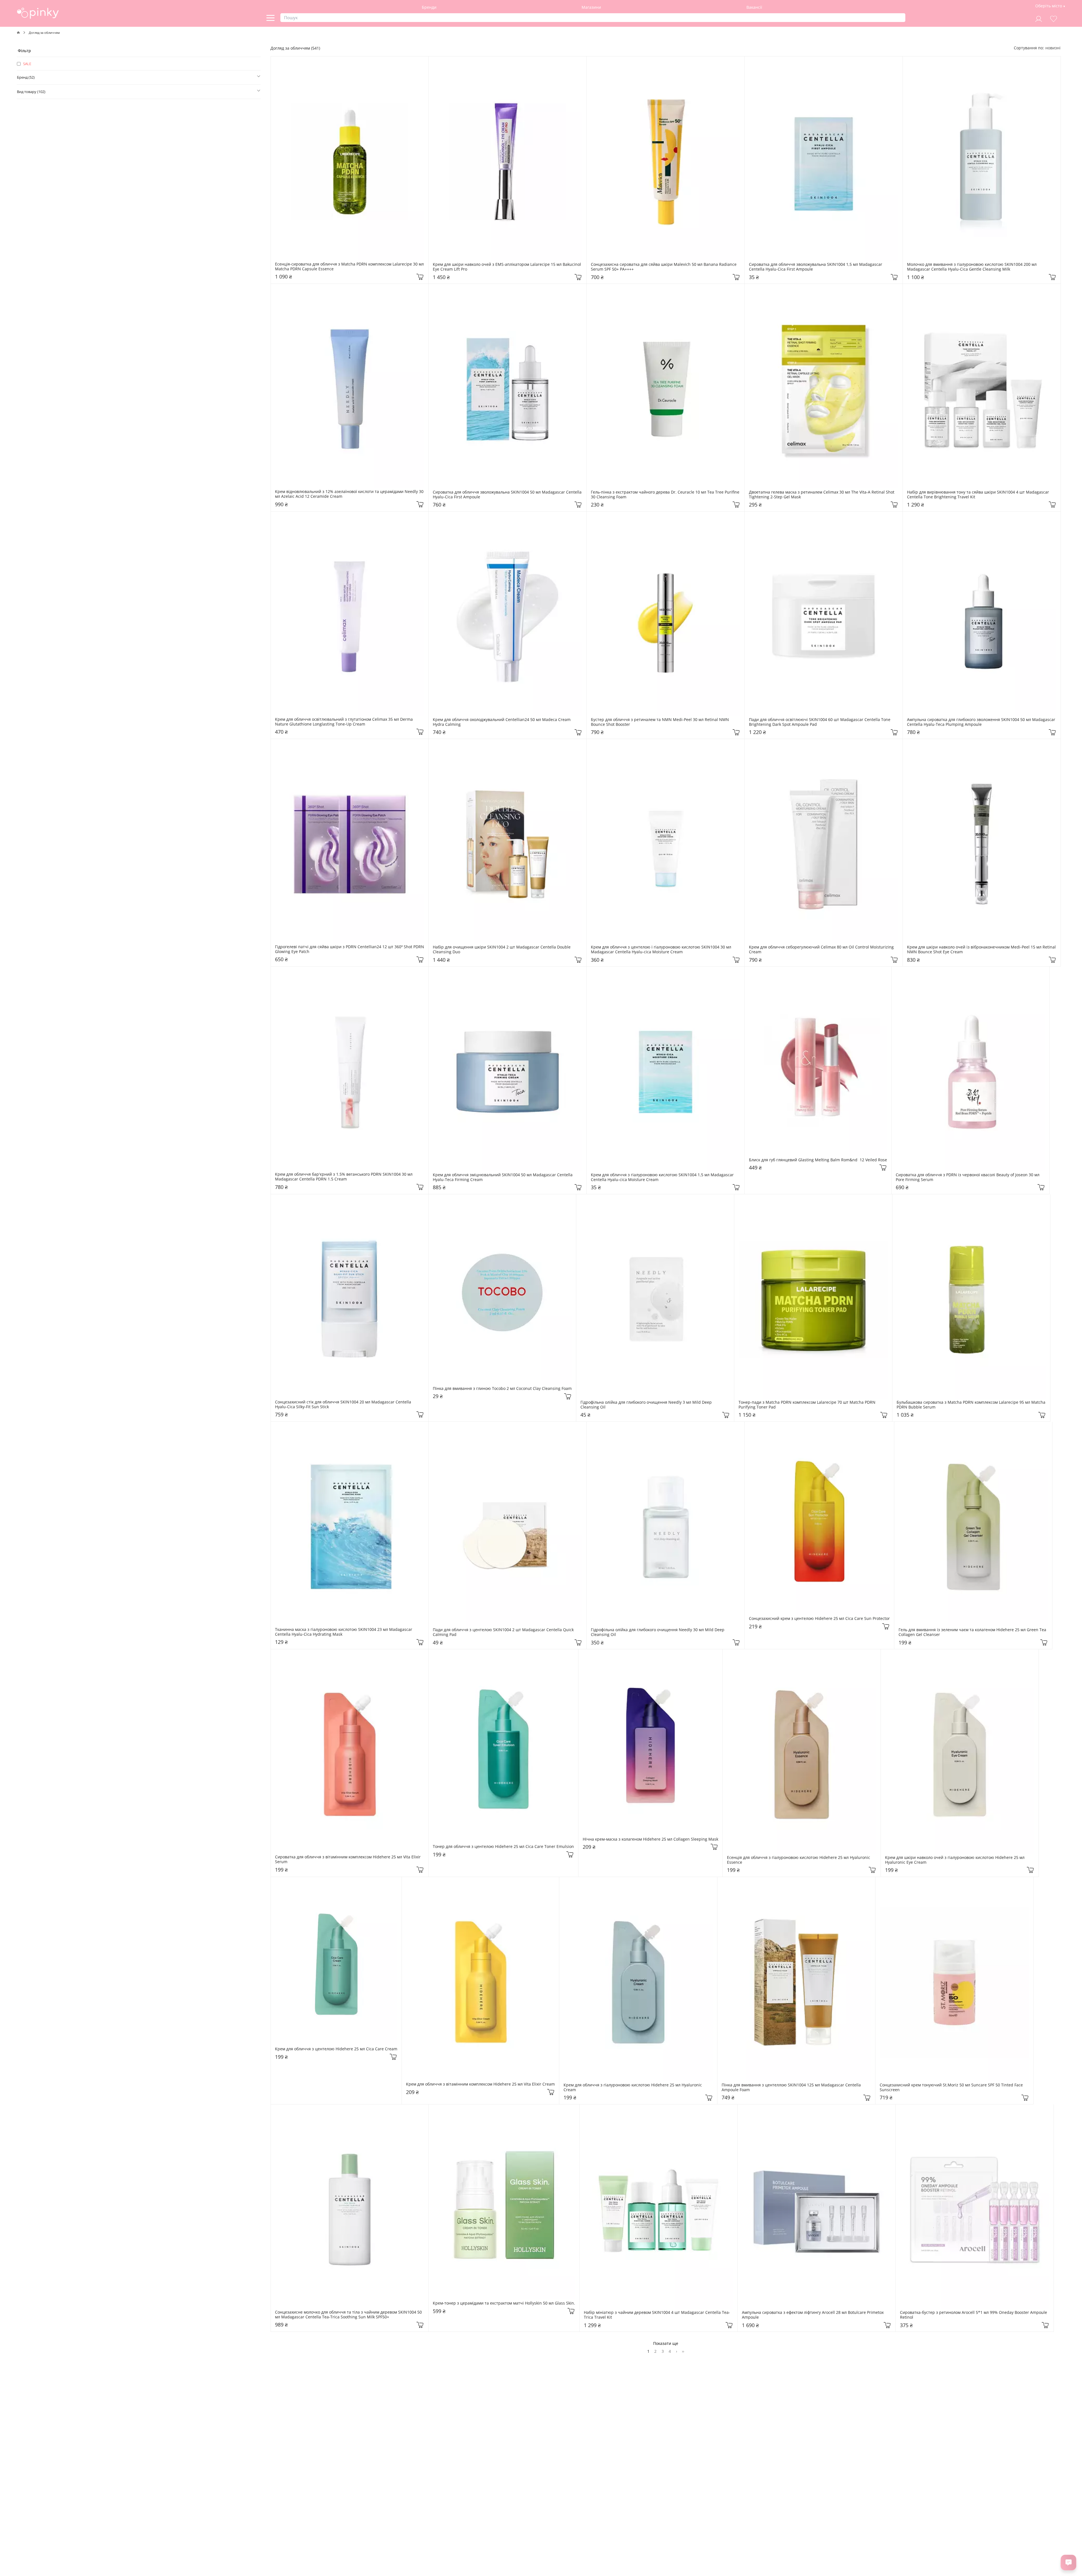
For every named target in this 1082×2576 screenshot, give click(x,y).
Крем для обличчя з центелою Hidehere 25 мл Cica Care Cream (336, 2049)
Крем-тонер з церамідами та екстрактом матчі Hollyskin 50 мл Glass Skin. (504, 2303)
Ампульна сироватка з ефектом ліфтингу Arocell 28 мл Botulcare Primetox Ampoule (813, 2315)
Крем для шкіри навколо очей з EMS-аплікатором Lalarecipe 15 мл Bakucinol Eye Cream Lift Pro (507, 267)
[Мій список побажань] (1054, 18)
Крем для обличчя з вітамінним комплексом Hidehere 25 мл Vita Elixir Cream (480, 2084)
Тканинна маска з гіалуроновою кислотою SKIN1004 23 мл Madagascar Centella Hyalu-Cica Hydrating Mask (344, 1632)
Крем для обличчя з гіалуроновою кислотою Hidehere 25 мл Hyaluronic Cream (633, 2088)
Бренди (429, 7)
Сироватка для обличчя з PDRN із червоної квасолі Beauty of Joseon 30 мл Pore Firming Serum (968, 1177)
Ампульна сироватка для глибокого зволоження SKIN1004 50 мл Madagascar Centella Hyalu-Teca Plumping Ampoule (982, 722)
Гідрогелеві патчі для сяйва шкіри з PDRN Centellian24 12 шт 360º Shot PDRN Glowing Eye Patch (350, 949)
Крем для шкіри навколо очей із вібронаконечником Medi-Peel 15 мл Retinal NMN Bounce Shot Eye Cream (982, 950)
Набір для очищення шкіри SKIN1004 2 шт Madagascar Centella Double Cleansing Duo (502, 950)
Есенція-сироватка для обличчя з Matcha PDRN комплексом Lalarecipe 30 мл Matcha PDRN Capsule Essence (350, 267)
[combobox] (1053, 48)
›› (683, 2351)
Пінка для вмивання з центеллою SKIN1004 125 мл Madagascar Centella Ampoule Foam (792, 2088)
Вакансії (754, 7)
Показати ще (666, 2343)
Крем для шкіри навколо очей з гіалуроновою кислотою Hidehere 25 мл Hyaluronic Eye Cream (955, 1860)
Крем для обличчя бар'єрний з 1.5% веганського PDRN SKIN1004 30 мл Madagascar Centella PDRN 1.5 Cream (344, 1177)
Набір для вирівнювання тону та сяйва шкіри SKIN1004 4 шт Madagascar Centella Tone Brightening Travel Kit (979, 495)
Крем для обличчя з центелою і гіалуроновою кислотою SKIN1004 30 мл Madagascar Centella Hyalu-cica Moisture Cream (662, 950)
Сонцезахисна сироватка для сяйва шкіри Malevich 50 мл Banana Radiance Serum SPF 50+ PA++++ (664, 267)
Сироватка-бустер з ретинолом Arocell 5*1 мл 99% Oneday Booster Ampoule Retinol (974, 2315)
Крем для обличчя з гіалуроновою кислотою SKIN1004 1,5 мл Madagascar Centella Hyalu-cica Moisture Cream (663, 1177)
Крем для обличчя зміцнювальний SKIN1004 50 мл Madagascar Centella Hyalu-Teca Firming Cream (503, 1177)
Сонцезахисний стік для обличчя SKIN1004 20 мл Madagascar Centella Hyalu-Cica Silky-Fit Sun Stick (344, 1405)
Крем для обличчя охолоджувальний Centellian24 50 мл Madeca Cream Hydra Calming (502, 722)
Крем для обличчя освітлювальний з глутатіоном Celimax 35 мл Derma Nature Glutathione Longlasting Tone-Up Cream (344, 722)
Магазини (591, 7)
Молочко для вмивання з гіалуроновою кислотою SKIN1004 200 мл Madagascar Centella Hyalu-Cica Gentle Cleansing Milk (972, 267)
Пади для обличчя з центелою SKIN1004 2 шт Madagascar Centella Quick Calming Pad (504, 1632)
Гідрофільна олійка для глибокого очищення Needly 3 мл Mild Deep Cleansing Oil (647, 1405)
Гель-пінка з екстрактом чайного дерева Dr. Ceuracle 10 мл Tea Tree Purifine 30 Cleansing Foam (666, 495)
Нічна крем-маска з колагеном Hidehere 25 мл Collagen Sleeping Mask (650, 1839)
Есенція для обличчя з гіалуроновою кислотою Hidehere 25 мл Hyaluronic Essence (799, 1860)
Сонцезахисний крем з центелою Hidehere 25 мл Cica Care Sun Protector (819, 1619)
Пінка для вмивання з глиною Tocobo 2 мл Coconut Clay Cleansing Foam (502, 1389)
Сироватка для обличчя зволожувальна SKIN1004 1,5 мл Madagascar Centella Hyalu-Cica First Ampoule (816, 267)
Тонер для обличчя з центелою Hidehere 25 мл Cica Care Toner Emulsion (503, 1847)
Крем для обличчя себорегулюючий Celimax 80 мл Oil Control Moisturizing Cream (822, 950)
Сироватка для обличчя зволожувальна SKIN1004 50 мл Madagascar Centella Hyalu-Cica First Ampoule (507, 495)
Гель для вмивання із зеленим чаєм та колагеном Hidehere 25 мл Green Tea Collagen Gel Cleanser (973, 1632)
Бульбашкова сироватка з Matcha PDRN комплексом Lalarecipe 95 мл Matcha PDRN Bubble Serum (971, 1405)
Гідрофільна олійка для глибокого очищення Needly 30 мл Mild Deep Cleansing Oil (658, 1632)
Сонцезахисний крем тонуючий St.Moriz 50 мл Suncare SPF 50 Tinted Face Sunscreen (952, 2088)
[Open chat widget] (1068, 2562)
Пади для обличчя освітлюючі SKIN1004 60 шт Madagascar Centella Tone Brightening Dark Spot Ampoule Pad (820, 722)
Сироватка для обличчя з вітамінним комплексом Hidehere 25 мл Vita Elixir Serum (348, 1859)
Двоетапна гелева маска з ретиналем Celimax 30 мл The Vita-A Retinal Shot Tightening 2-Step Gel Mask (822, 495)
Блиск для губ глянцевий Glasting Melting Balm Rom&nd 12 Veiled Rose (818, 1160)
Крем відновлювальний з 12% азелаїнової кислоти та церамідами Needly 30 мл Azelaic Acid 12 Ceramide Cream (350, 494)
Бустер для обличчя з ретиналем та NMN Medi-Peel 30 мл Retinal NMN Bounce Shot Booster (660, 722)
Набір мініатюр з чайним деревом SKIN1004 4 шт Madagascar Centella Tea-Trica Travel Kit (657, 2315)
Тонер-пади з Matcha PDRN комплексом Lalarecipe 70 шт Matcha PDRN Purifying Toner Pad (808, 1405)
